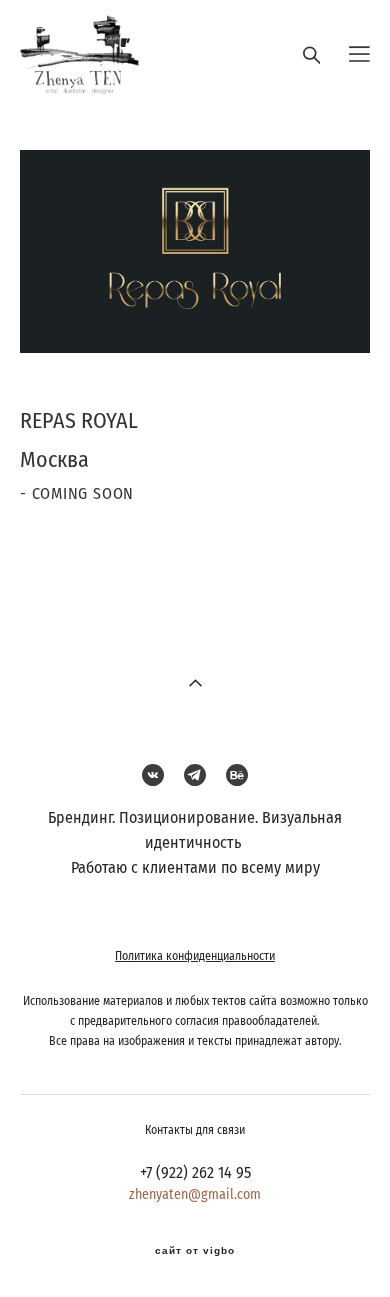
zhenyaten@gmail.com (195, 1195)
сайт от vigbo (195, 1251)
